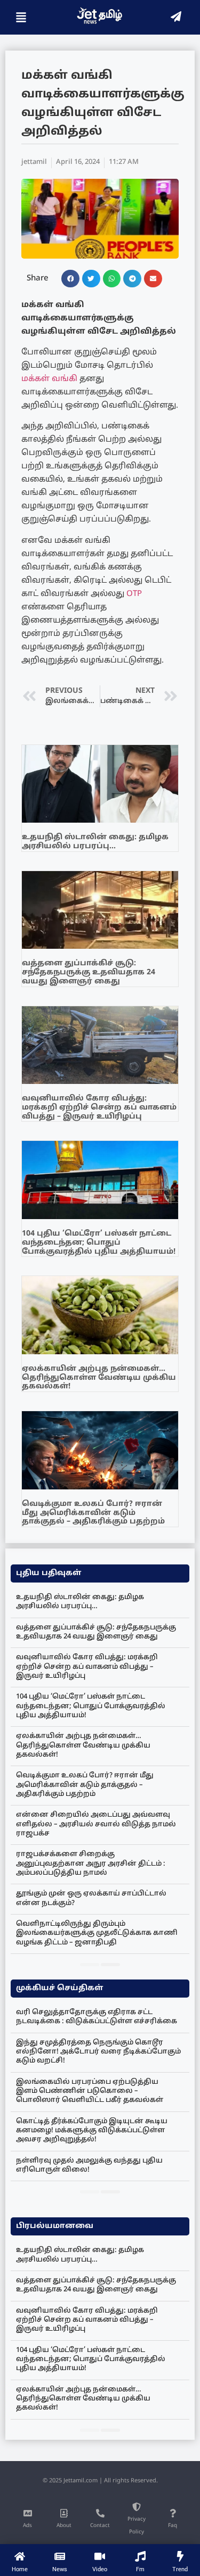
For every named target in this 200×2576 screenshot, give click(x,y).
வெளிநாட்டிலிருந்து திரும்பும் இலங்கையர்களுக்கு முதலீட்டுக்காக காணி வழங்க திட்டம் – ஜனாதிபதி (97, 1933)
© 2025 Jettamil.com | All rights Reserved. (100, 2481)
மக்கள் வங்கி (49, 379)
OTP (134, 594)
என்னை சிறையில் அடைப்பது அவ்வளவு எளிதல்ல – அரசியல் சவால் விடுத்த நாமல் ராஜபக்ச (96, 1824)
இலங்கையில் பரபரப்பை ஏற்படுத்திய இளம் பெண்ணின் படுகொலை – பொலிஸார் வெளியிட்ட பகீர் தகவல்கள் (90, 2092)
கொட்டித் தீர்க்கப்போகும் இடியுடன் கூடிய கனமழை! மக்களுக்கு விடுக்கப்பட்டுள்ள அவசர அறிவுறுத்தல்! (92, 2131)
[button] (70, 279)
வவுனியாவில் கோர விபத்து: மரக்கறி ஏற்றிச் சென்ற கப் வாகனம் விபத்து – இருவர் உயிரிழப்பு (99, 1108)
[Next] (110, 1965)
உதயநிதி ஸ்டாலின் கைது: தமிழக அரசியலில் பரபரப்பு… (95, 842)
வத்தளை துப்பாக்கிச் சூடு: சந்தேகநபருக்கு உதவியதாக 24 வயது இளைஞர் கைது (89, 972)
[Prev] (90, 1965)
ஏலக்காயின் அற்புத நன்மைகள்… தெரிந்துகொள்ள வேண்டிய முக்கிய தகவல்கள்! (99, 1378)
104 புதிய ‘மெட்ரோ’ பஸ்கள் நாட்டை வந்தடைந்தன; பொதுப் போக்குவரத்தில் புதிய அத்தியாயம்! (99, 1243)
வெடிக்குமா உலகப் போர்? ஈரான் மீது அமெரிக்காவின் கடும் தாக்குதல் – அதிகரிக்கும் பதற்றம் (93, 1513)
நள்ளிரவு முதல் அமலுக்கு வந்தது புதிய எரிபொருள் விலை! (89, 2165)
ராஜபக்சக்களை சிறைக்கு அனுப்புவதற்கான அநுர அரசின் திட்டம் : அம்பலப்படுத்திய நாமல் (91, 1864)
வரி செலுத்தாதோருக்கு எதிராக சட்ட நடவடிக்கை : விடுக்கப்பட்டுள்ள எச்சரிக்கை (97, 2017)
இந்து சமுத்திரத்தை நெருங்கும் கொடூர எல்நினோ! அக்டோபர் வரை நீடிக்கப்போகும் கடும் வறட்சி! (98, 2052)
